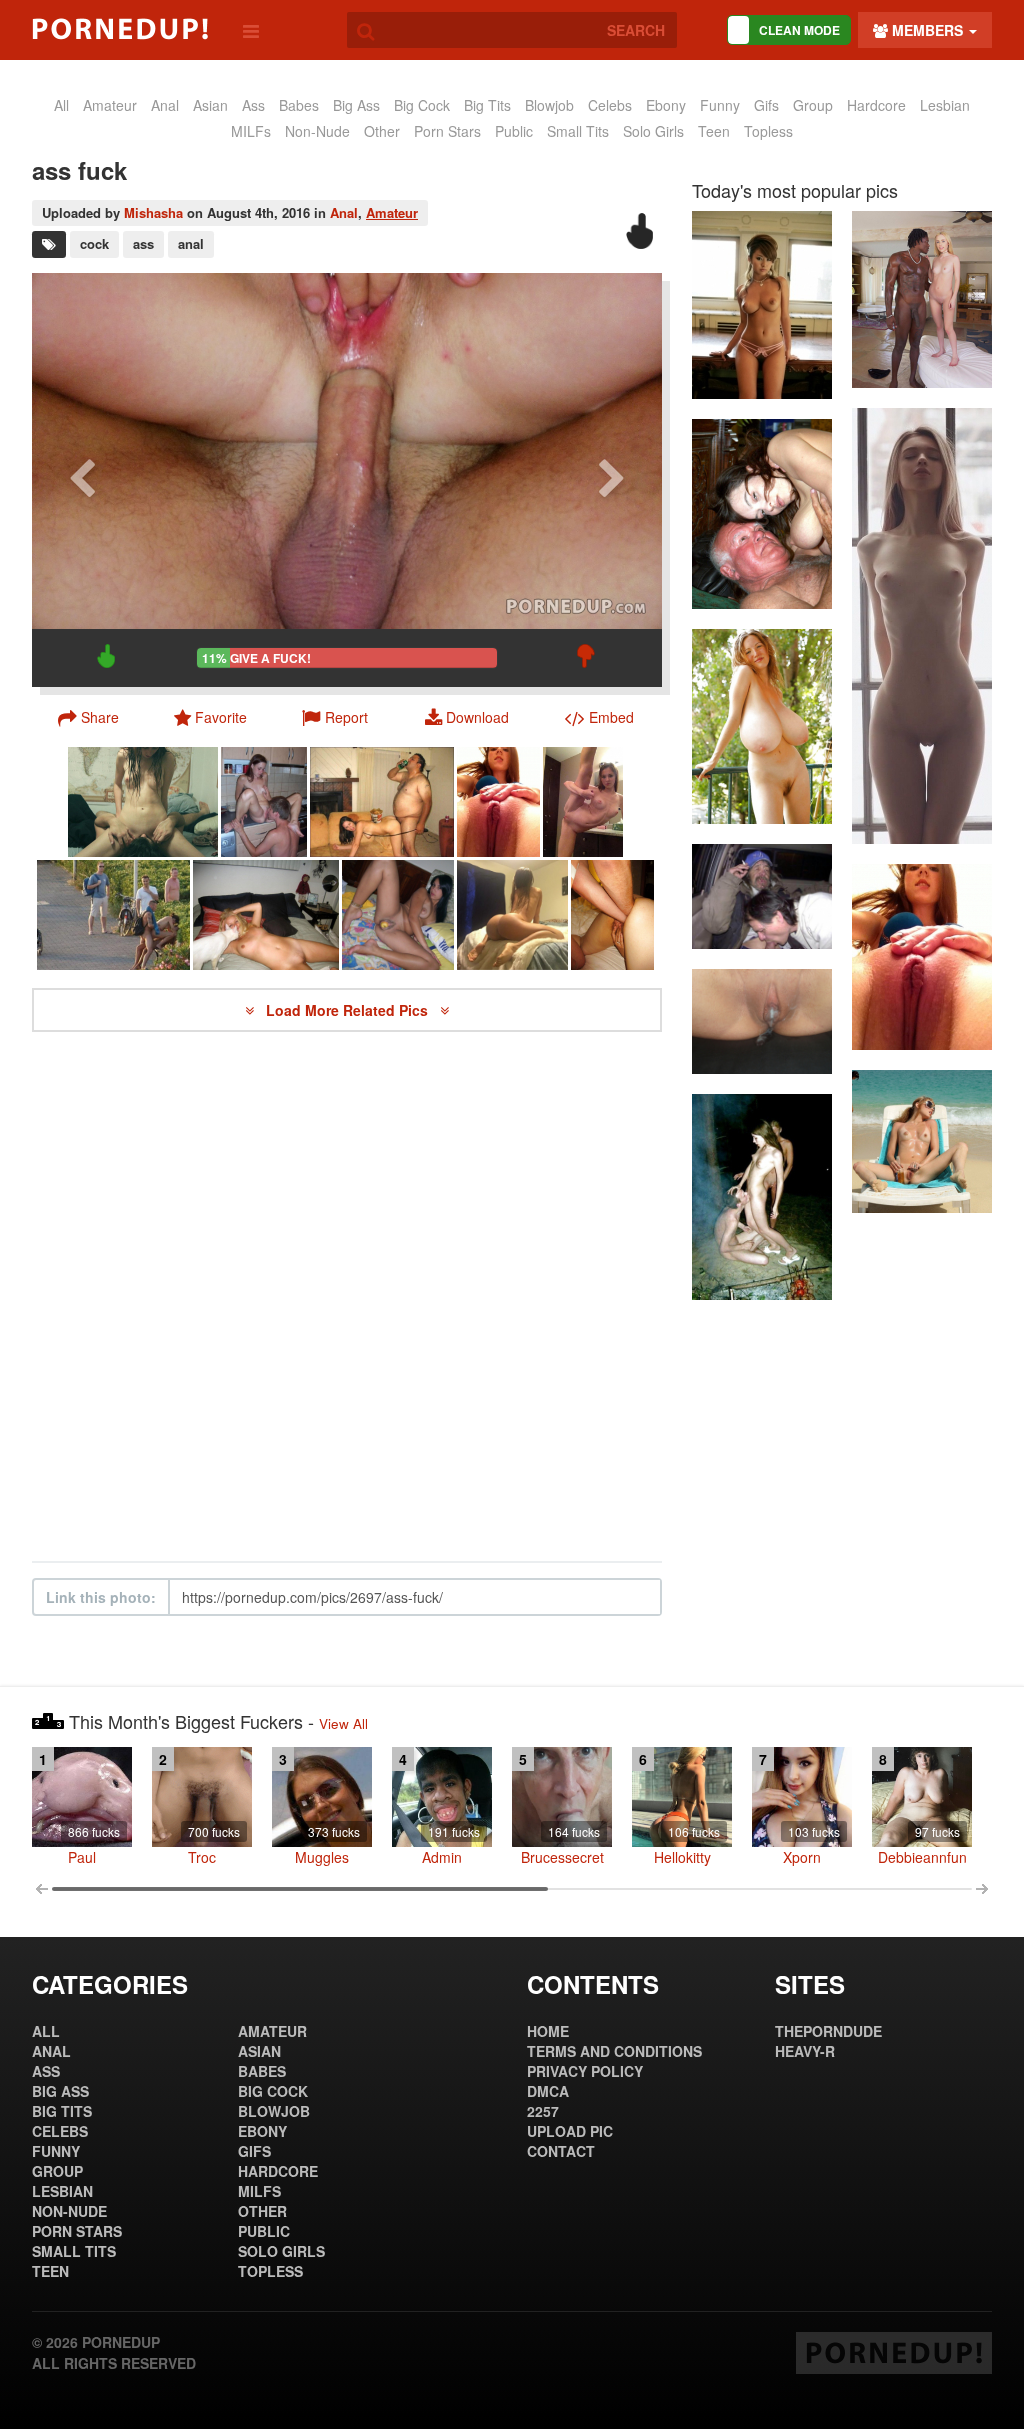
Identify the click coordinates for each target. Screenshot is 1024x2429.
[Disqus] (347, 1297)
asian (210, 105)
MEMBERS (927, 30)
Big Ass (356, 105)
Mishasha (153, 212)
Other (382, 131)
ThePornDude (828, 2031)
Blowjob (549, 105)
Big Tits (487, 105)
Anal (344, 212)
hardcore (876, 105)
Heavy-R (805, 2051)
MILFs (251, 131)
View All (343, 1723)
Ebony (666, 105)
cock (94, 243)
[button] (335, 717)
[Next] (612, 480)
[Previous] (82, 480)
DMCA (548, 2091)
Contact (561, 2151)
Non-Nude (317, 131)
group (813, 105)
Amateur (392, 212)
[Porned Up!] (120, 29)
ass (253, 105)
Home (548, 2031)
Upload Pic (570, 2131)
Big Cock (422, 105)
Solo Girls (653, 131)
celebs (610, 105)
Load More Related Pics (349, 1010)
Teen (714, 131)
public (514, 131)
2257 (543, 2111)
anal (165, 105)
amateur (110, 105)
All (61, 105)
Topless (768, 131)
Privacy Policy (585, 2071)
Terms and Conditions (614, 2051)
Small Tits (578, 131)
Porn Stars (447, 131)
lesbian (945, 105)
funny (720, 105)
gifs (766, 105)
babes (299, 105)
